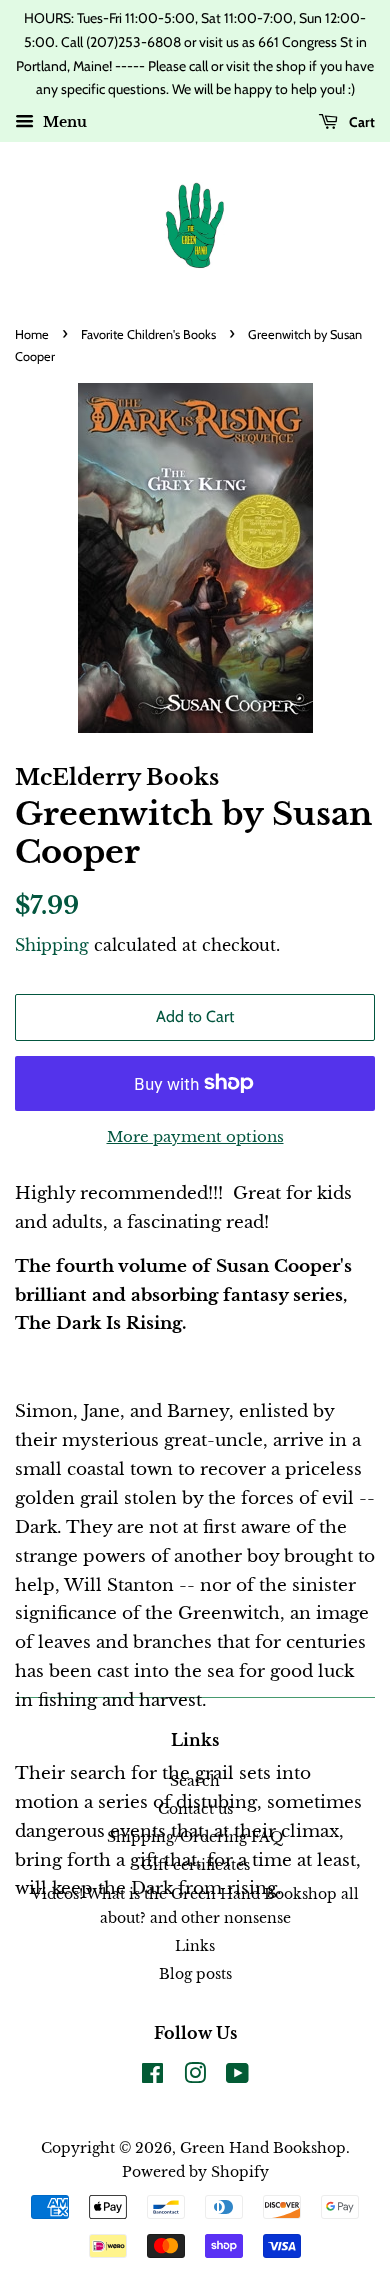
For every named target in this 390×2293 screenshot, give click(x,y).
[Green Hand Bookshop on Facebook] (152, 2077)
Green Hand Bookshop (263, 2148)
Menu (63, 123)
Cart (360, 122)
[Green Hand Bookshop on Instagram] (195, 2077)
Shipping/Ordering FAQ (195, 1837)
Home (32, 334)
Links (195, 1946)
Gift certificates (195, 1865)
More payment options (195, 1136)
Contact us (195, 1809)
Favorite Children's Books (148, 334)
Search (195, 1781)
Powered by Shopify (195, 2172)
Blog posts (195, 1974)
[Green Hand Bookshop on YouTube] (237, 2077)
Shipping (52, 945)
